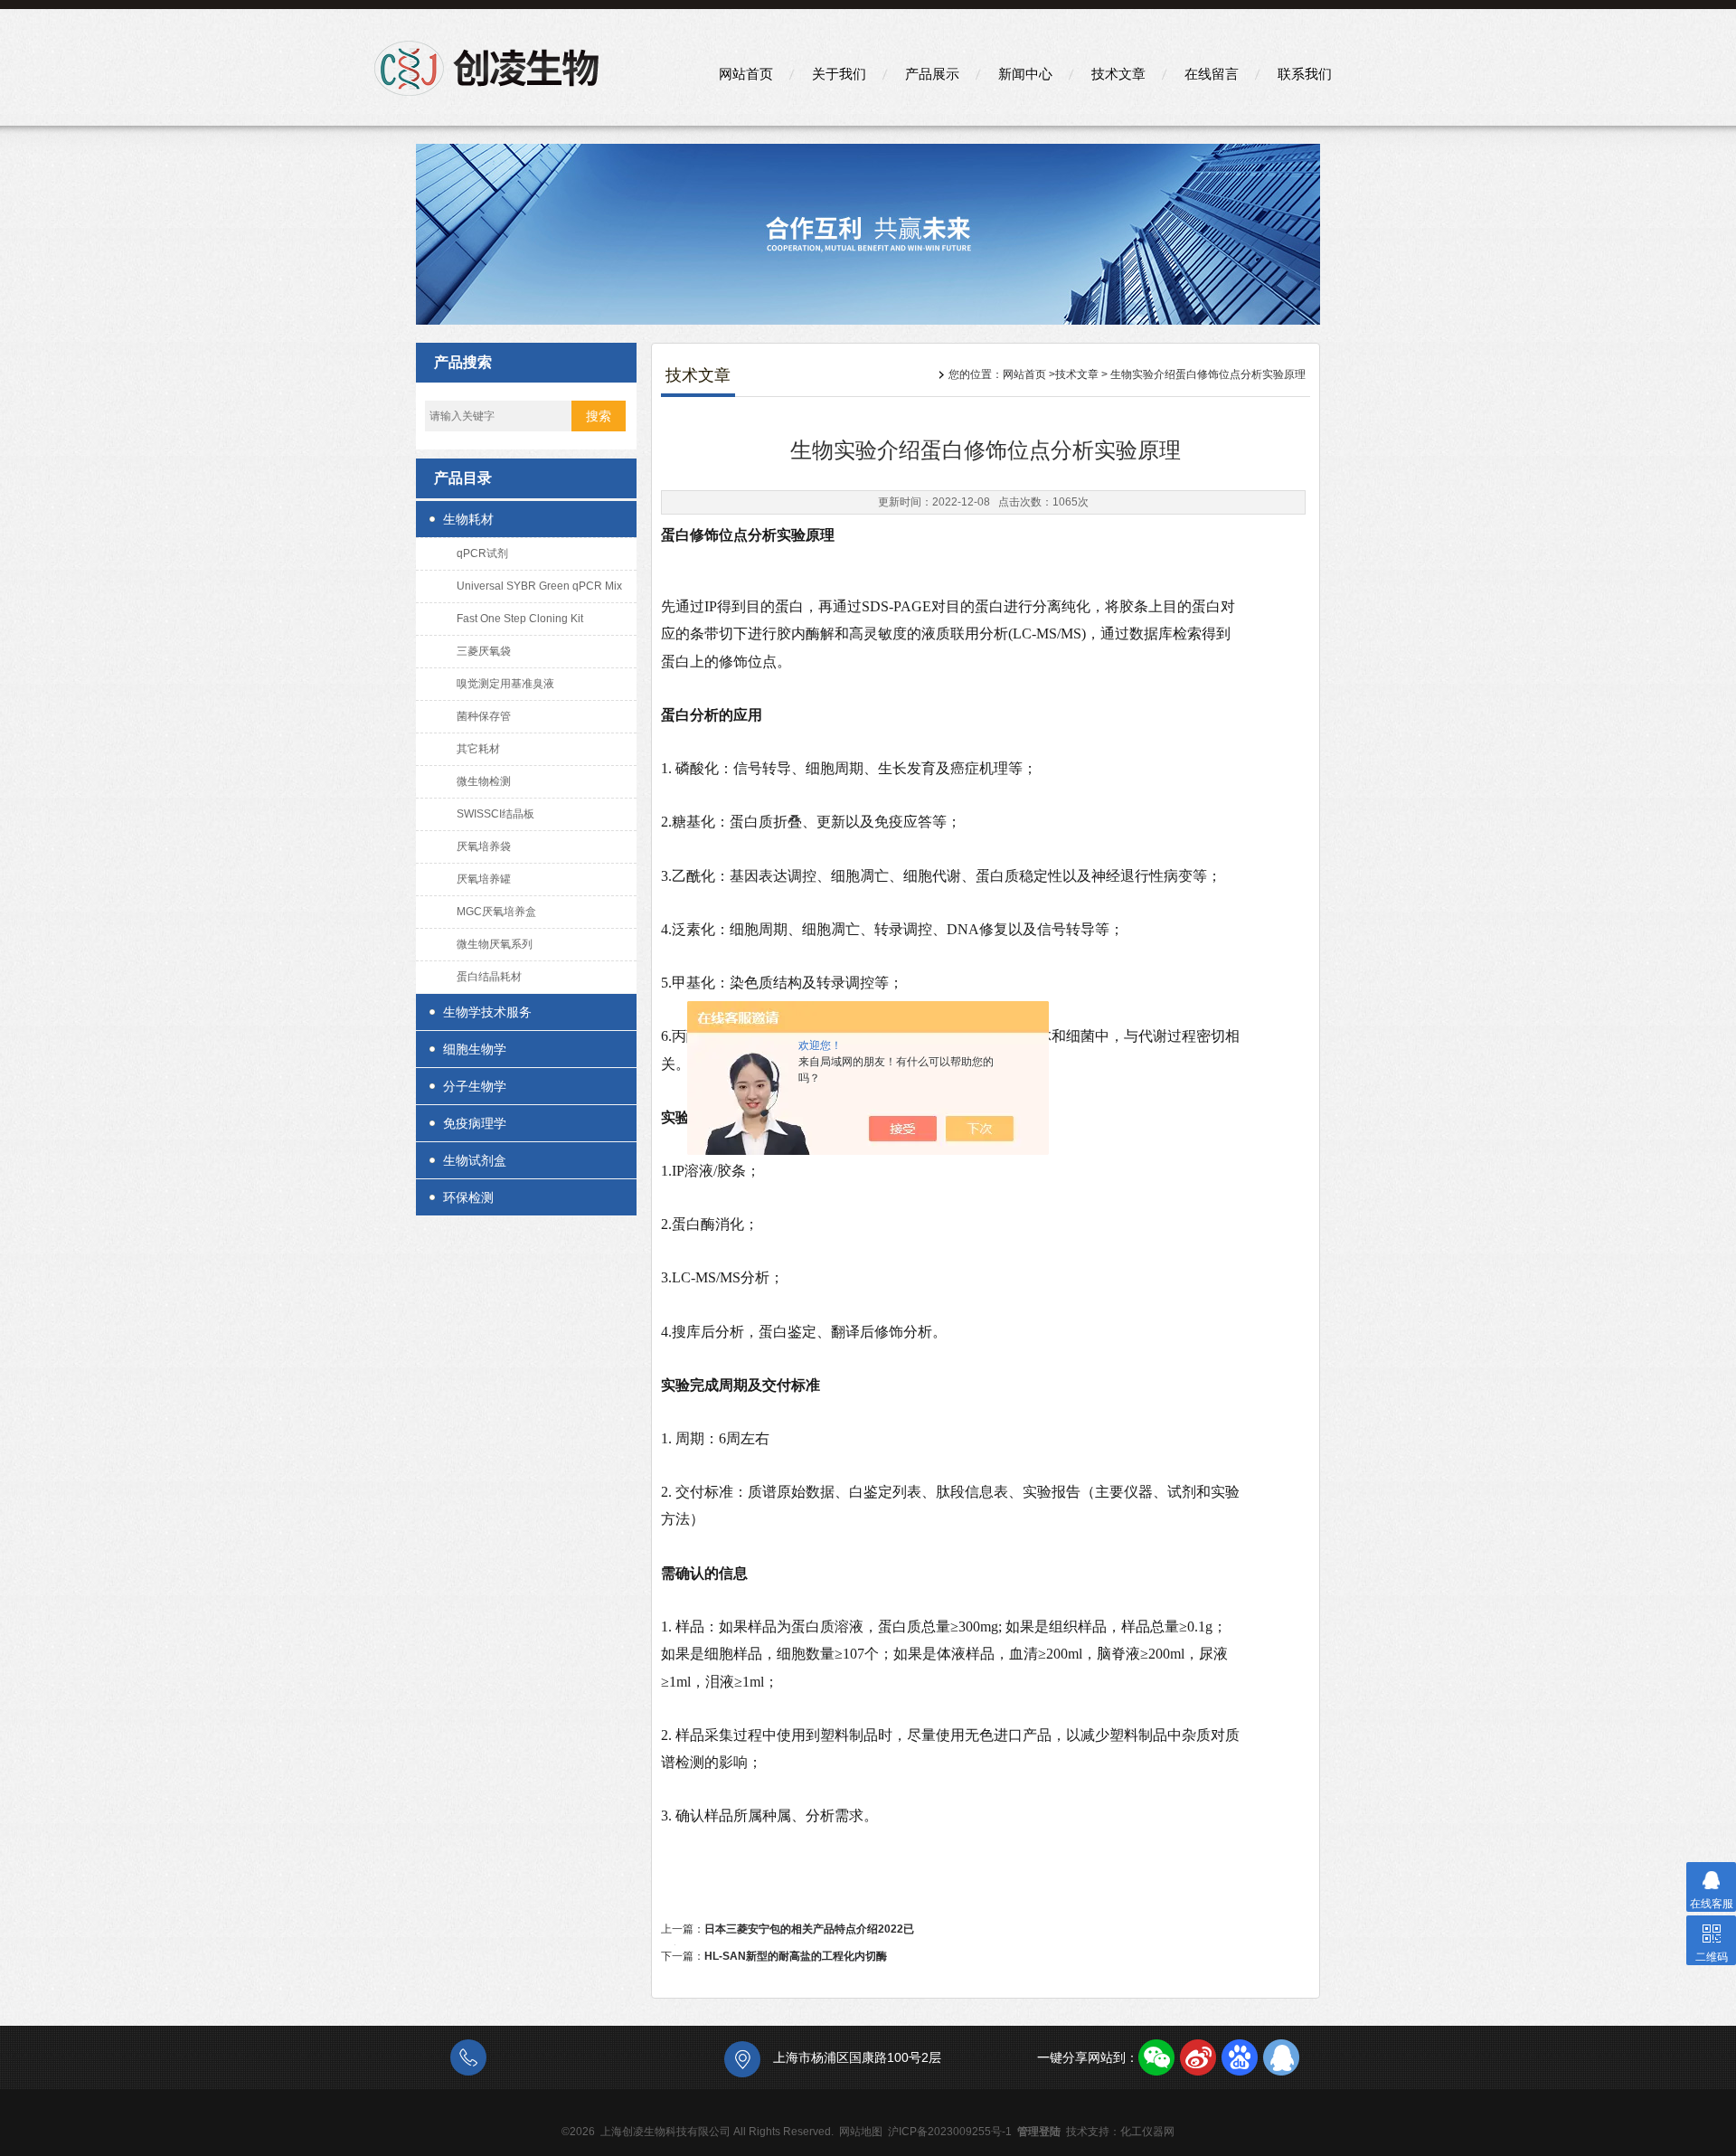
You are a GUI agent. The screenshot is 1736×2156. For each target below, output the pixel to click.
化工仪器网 (1147, 2132)
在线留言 (1212, 74)
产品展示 (932, 74)
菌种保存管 (484, 716)
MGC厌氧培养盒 (496, 912)
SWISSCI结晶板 (495, 814)
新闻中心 (1025, 74)
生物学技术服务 (487, 1012)
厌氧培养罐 (484, 879)
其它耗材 (478, 749)
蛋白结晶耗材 (489, 977)
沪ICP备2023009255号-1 (950, 2132)
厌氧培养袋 (484, 846)
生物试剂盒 (475, 1160)
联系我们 (1305, 74)
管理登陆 (1039, 2132)
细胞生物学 (475, 1049)
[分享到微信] (1156, 2057)
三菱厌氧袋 (484, 651)
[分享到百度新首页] (1240, 2057)
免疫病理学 (475, 1123)
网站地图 (861, 2132)
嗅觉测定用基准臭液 (505, 684)
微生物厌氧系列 (495, 944)
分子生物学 (475, 1086)
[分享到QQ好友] (1281, 2057)
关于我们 (839, 74)
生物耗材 (468, 519)
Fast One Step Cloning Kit (520, 619)
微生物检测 (484, 781)
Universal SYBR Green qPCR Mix (539, 586)
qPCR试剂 (482, 553)
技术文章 (1118, 74)
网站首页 (746, 74)
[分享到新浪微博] (1198, 2057)
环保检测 (468, 1197)
